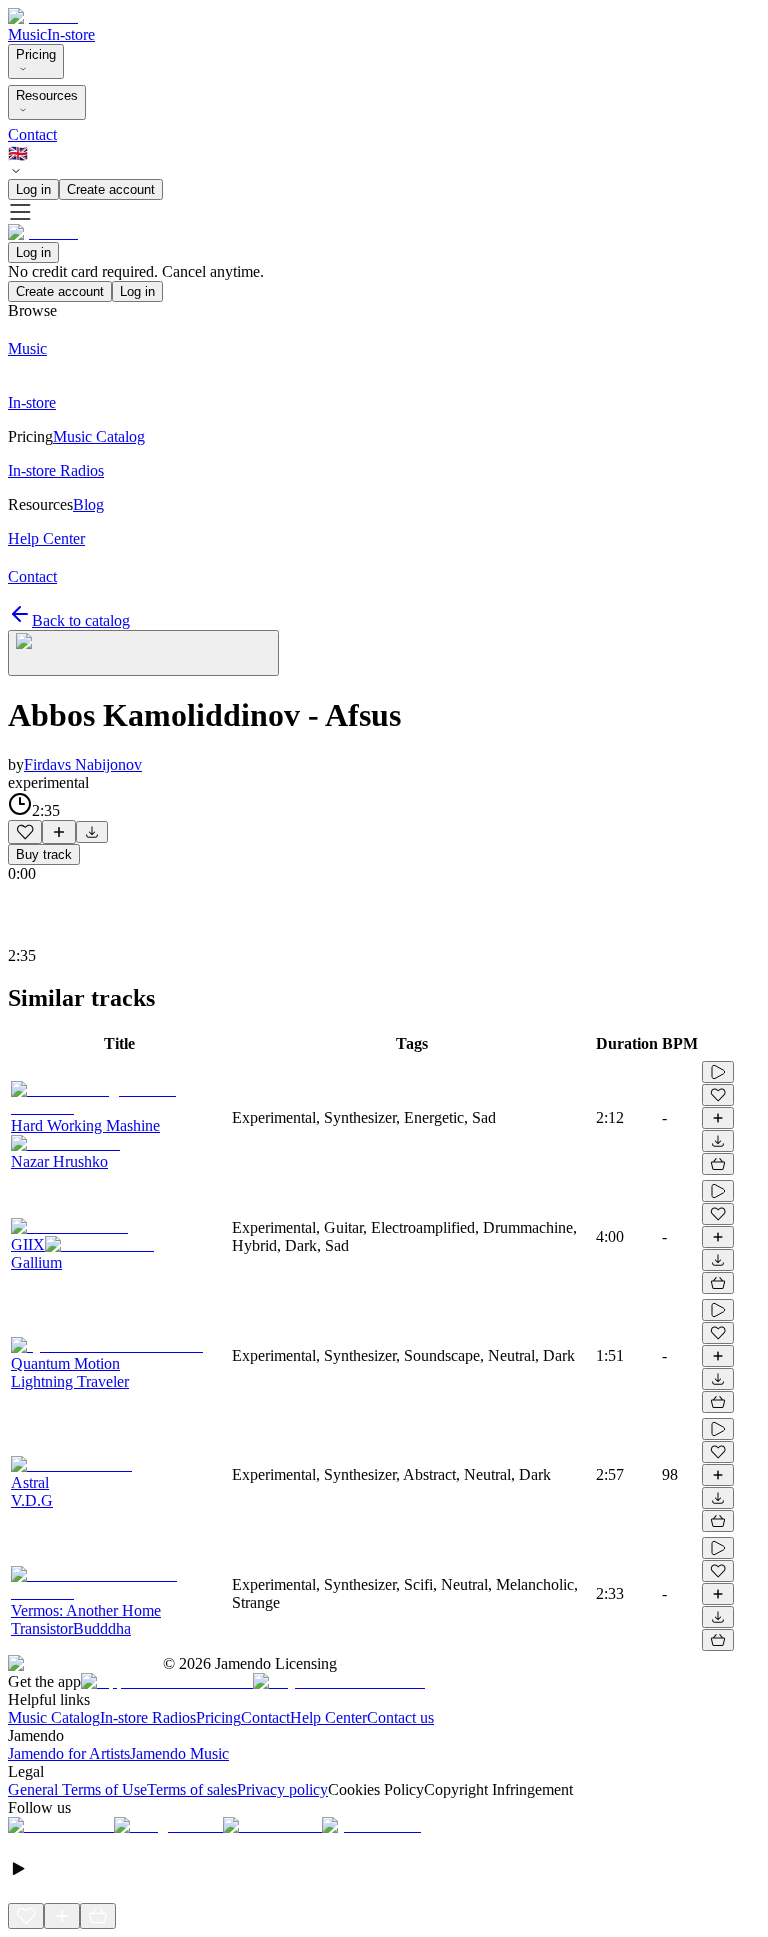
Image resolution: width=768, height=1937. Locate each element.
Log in (33, 189)
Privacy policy (282, 1789)
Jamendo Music (179, 1753)
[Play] (143, 653)
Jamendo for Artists (69, 1753)
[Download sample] (92, 832)
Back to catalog (81, 620)
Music (27, 34)
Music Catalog (54, 1717)
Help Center (328, 1717)
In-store (71, 34)
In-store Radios (148, 1717)
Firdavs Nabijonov (83, 764)
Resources (47, 95)
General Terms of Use (77, 1789)
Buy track (44, 854)
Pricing (36, 54)
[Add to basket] (718, 1164)
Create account (111, 189)
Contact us (400, 1717)
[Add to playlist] (59, 832)
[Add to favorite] (25, 832)
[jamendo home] (43, 16)
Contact (32, 134)
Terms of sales (192, 1789)
